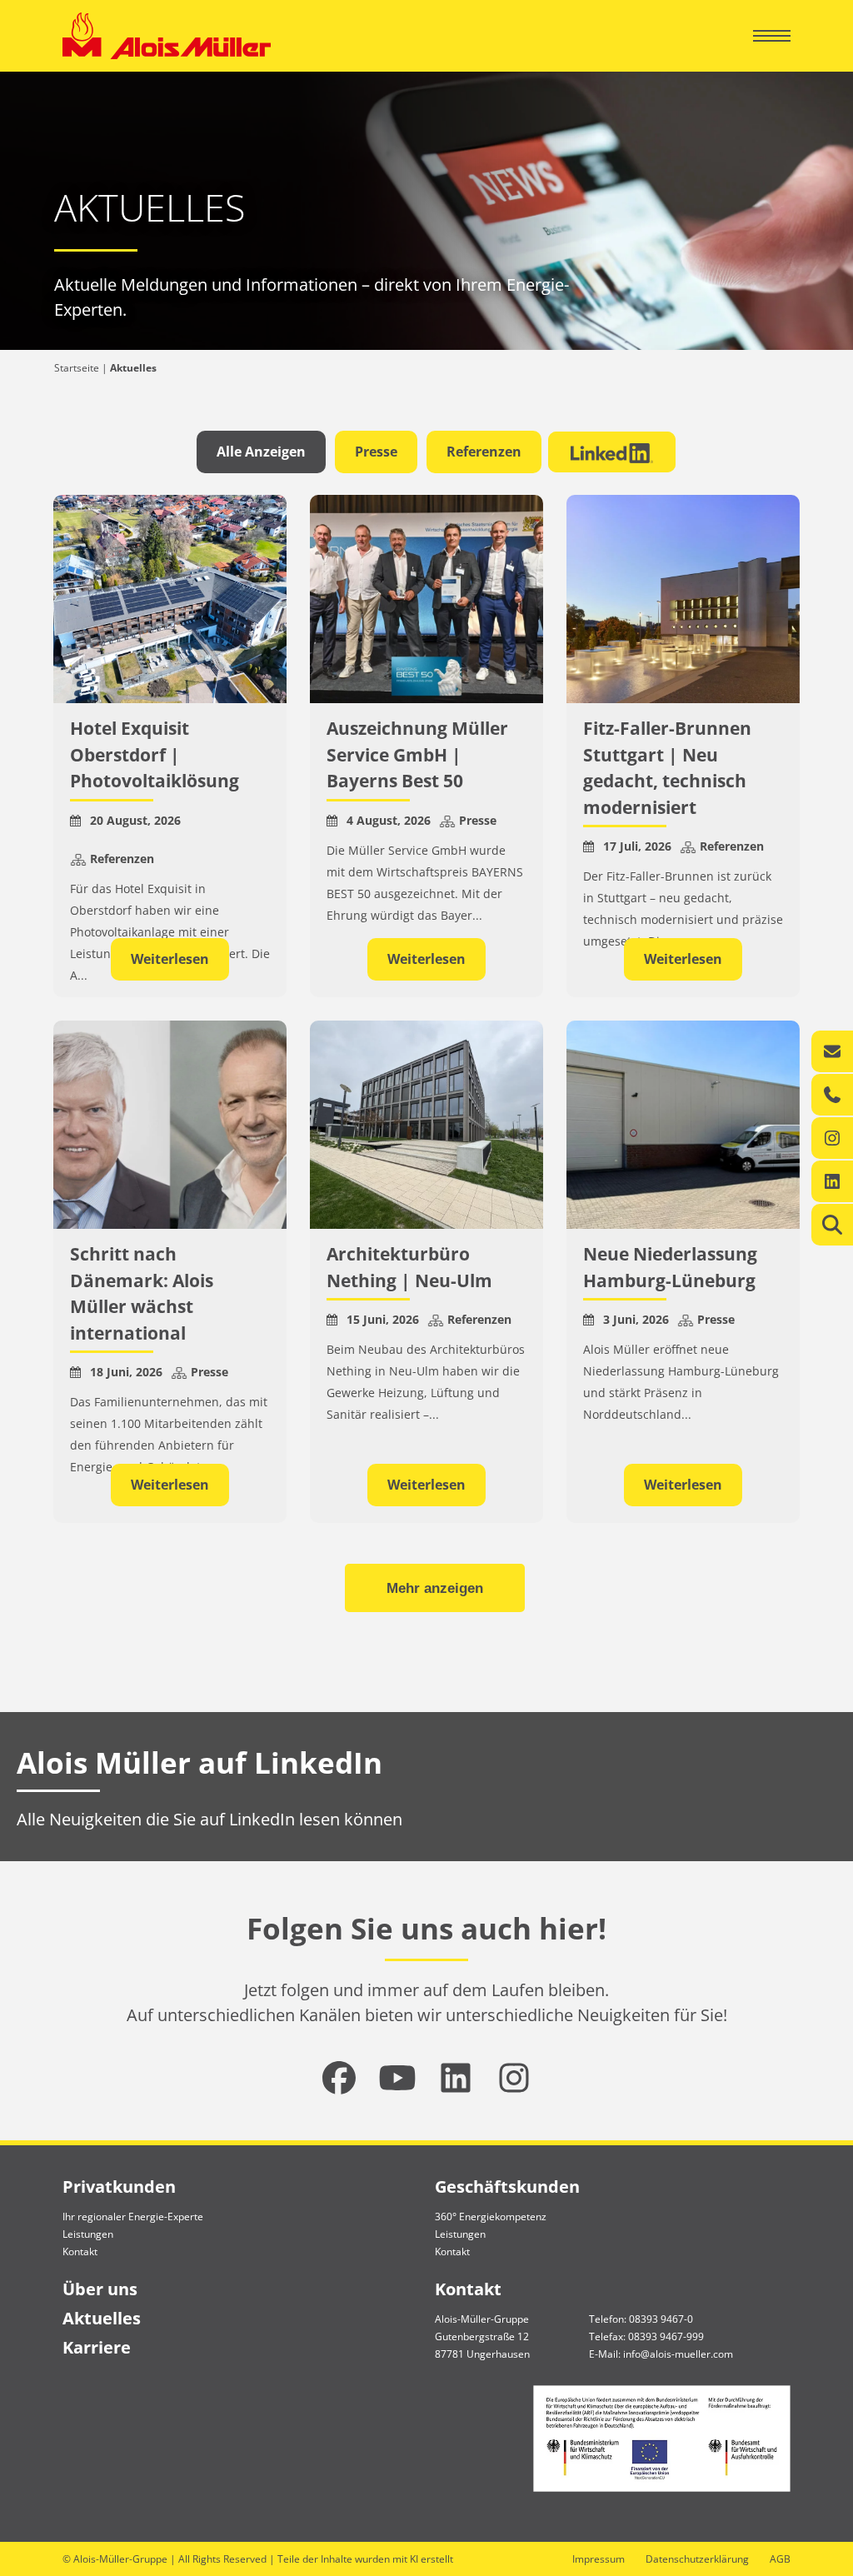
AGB (780, 2559)
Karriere (97, 2347)
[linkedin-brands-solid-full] (456, 2078)
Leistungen (88, 2234)
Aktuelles (102, 2318)
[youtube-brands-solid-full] (397, 2078)
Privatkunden (119, 2187)
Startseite (77, 368)
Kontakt (80, 2252)
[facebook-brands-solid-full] (339, 2078)
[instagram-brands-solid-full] (514, 2078)
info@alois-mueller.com (678, 2354)
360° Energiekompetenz (491, 2217)
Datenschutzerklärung (697, 2559)
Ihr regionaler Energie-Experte (133, 2217)
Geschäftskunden (507, 2187)
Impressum (599, 2559)
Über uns (100, 2289)
